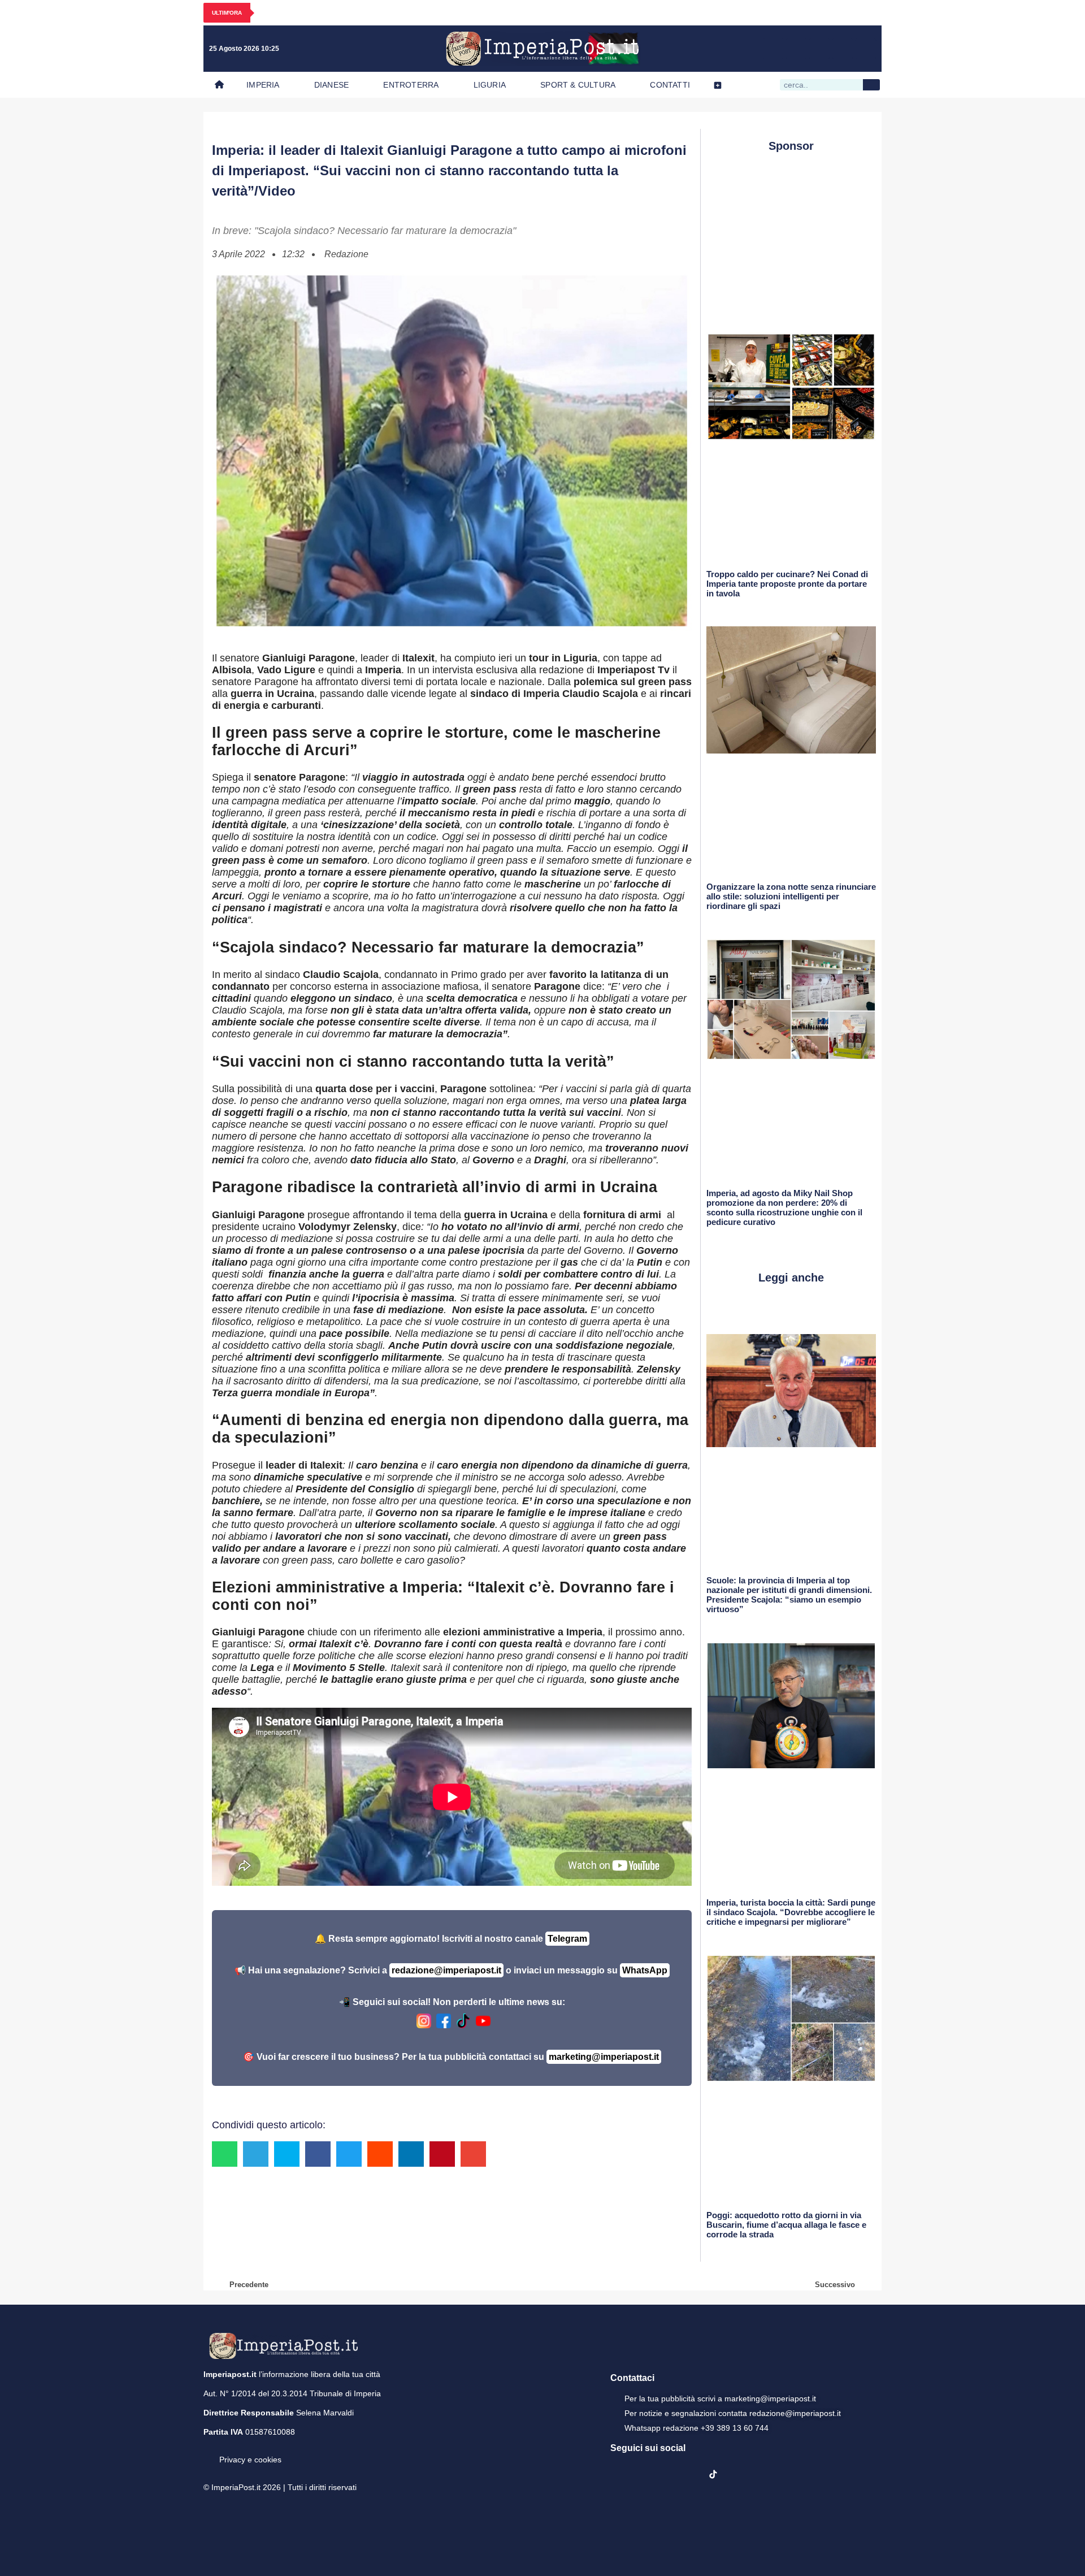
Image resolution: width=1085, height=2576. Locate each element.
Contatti (670, 85)
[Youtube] (819, 49)
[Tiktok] (866, 49)
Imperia (263, 85)
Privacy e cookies (250, 2460)
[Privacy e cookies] (208, 2452)
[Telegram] (843, 49)
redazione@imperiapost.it (446, 1970)
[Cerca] (871, 85)
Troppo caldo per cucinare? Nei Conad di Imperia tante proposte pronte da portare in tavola (787, 584)
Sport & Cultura (578, 85)
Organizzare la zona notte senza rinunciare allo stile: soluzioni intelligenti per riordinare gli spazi (791, 896)
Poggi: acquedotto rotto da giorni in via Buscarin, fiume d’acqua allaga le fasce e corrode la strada (786, 2225)
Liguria (490, 85)
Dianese (331, 85)
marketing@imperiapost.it (604, 2057)
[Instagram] (796, 49)
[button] (225, 2154)
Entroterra (411, 85)
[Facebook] (773, 49)
